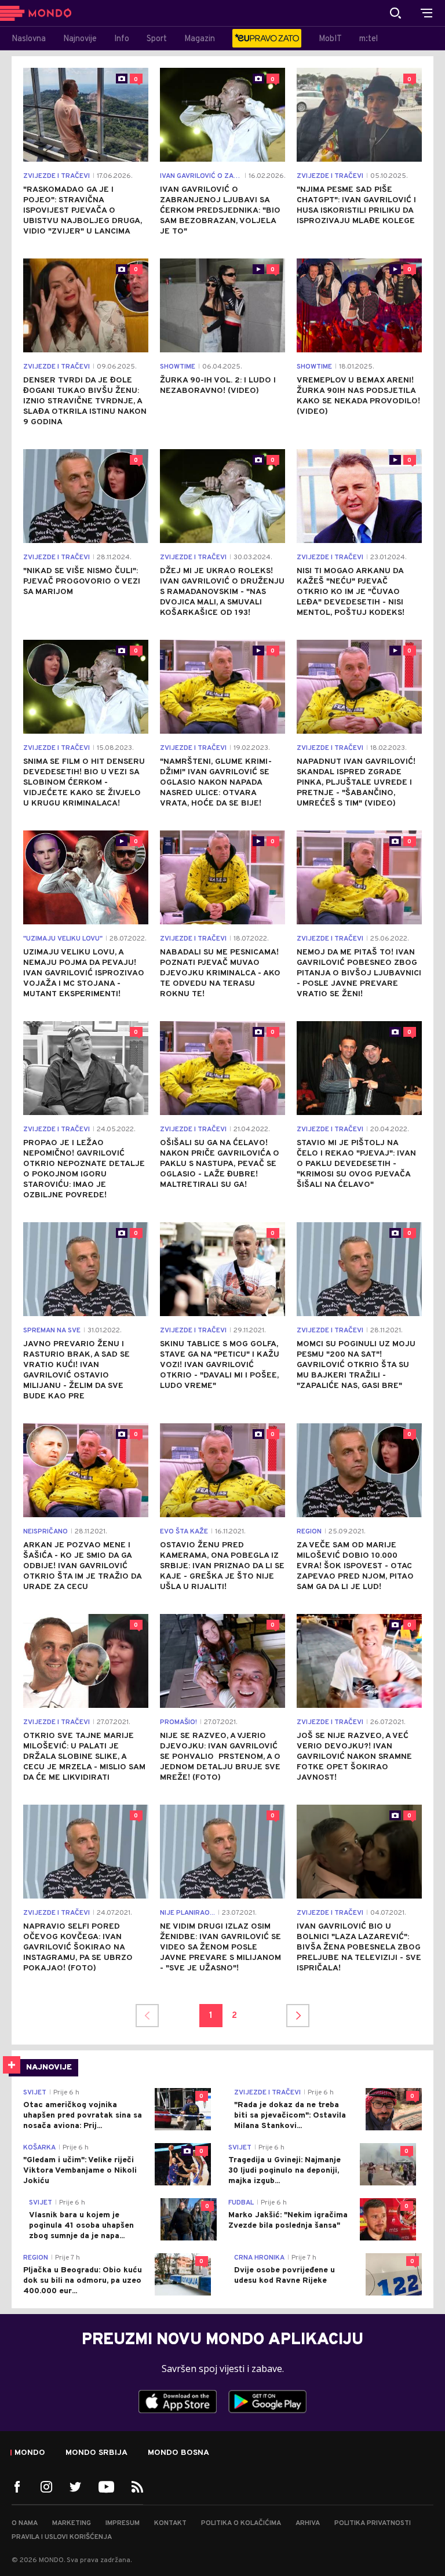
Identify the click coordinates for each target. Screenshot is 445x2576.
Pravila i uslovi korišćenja (62, 2537)
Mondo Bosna (178, 2453)
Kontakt (170, 2523)
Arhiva (308, 2523)
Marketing (72, 2523)
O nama (25, 2523)
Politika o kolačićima (241, 2523)
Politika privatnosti (373, 2523)
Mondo (30, 2453)
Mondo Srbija (96, 2453)
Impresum (123, 2523)
